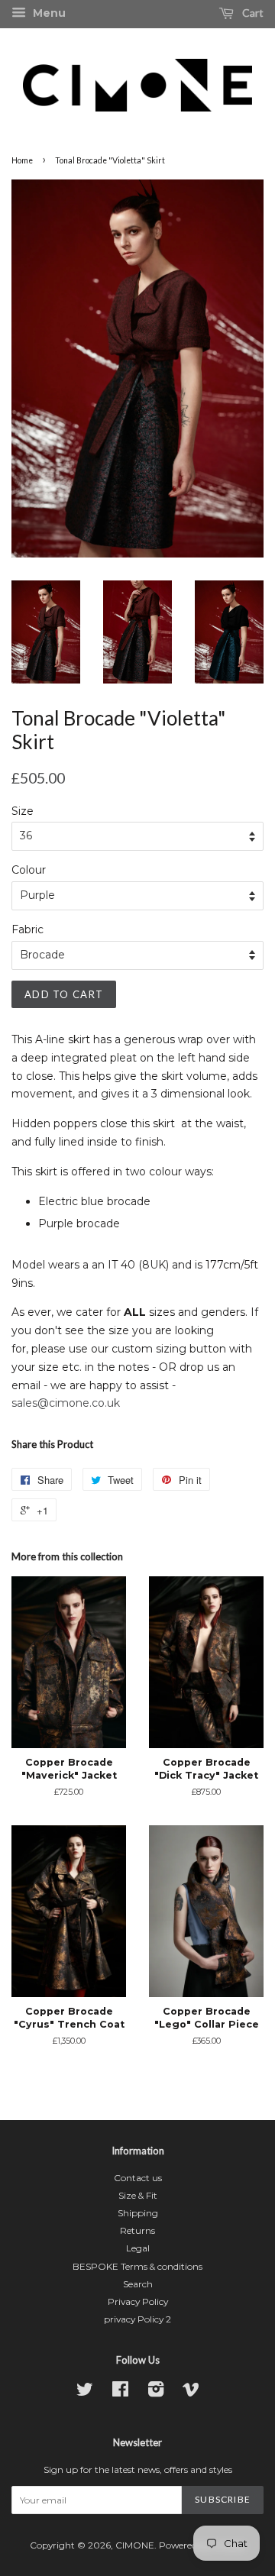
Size (23, 811)
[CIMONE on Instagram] (156, 2392)
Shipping (138, 2213)
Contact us (138, 2178)
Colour (29, 870)
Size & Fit (138, 2195)
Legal (138, 2248)
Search (138, 2284)
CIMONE (135, 2545)
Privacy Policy (138, 2301)
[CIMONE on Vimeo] (191, 2392)
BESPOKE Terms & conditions (137, 2266)
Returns (137, 2230)
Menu (48, 13)
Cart (252, 13)
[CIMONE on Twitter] (85, 2392)
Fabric (27, 929)
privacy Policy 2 (137, 2319)
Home (22, 160)
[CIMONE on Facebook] (120, 2392)
